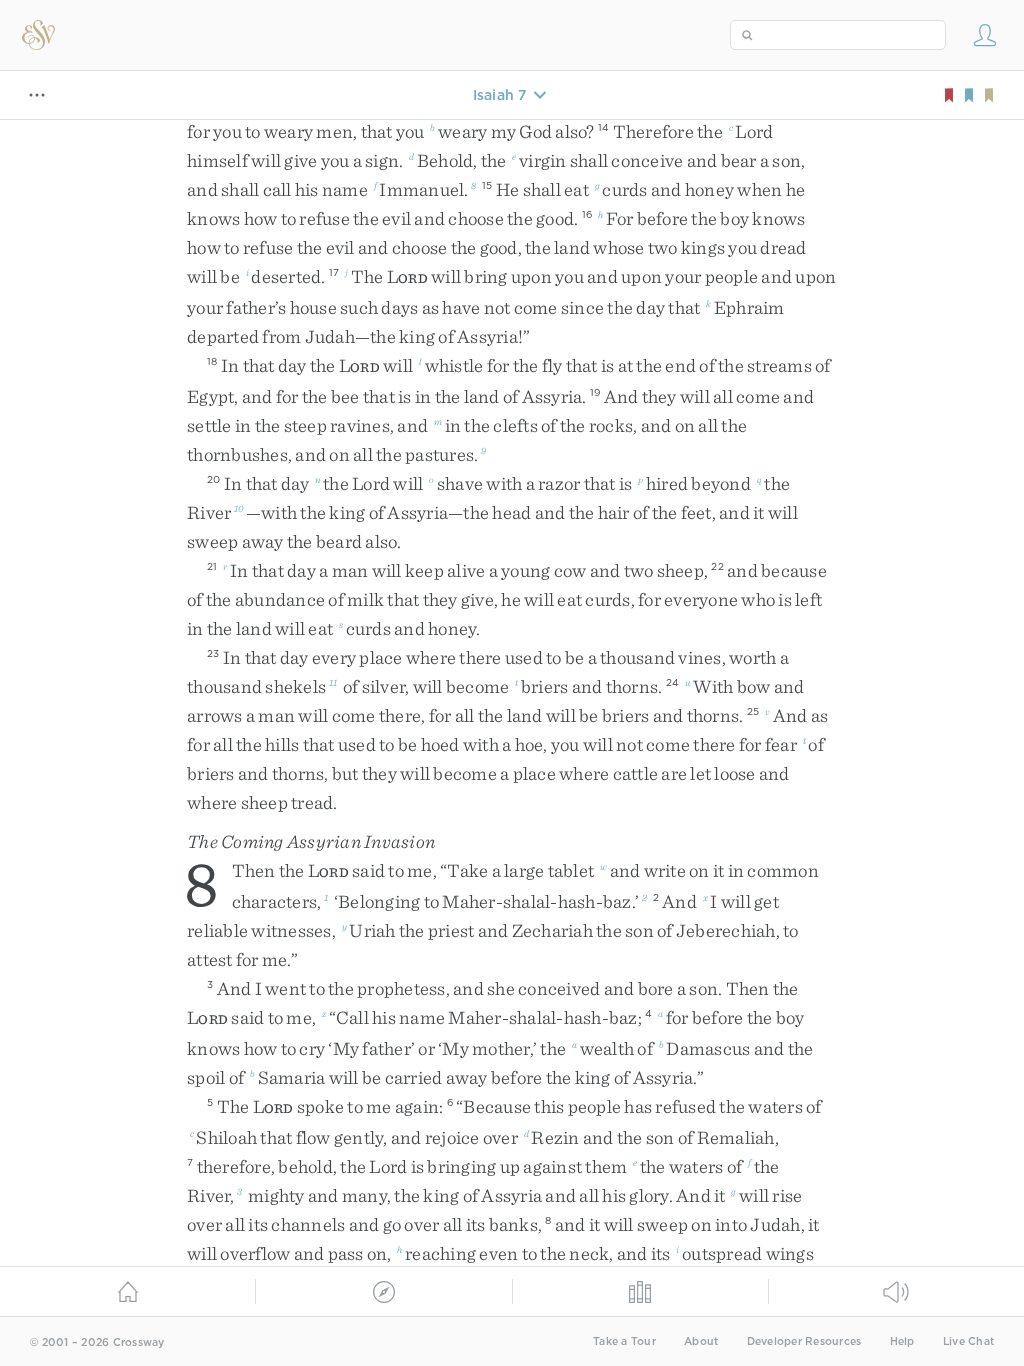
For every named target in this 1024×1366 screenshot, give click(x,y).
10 (239, 508)
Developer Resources (804, 1341)
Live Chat (968, 1341)
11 (333, 682)
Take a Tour (624, 1341)
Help (902, 1341)
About (701, 1341)
